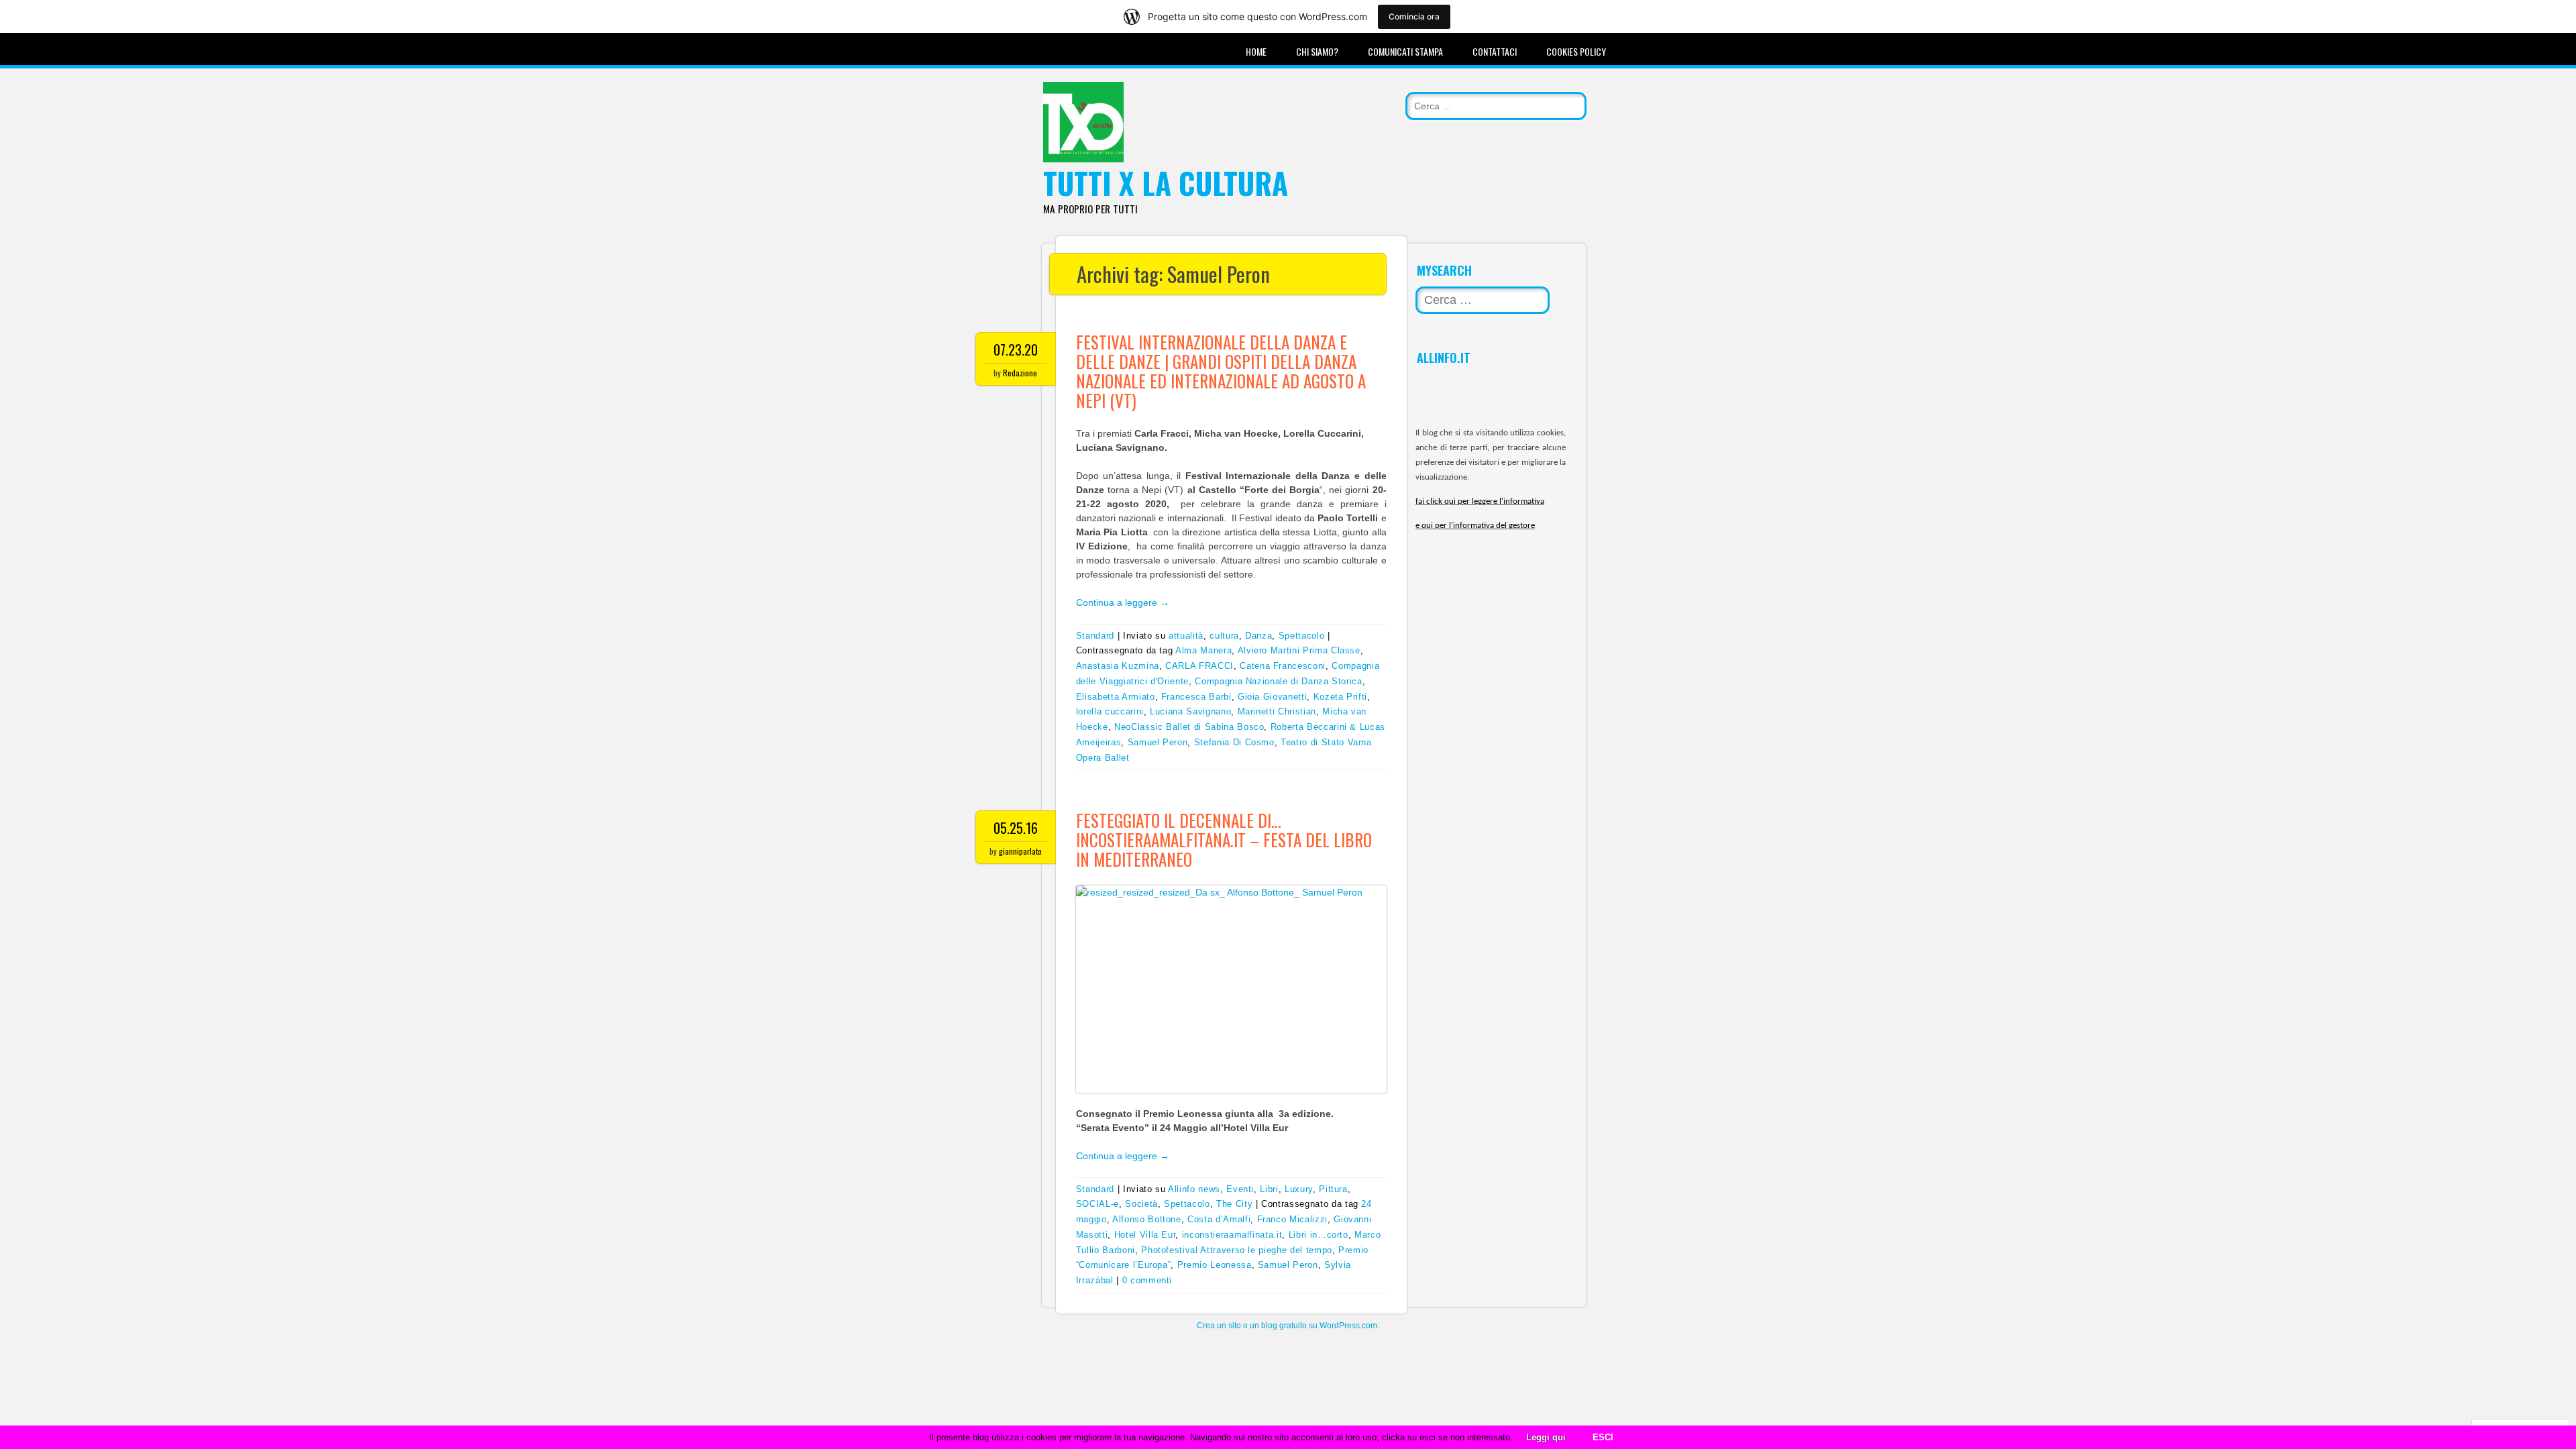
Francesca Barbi (1196, 697)
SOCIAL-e (1097, 1204)
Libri (1269, 1189)
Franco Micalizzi (1292, 1219)
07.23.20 (1016, 350)
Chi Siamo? (1317, 51)
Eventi (1240, 1189)
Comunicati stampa (1405, 51)
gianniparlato (1020, 851)
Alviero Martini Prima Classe (1299, 650)
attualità (1186, 636)
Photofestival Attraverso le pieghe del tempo (1237, 1250)
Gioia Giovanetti (1272, 697)
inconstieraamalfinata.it (1232, 1235)
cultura (1224, 636)
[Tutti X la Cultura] (1083, 159)
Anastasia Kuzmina (1118, 666)
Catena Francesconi (1283, 666)
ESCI (1603, 1437)
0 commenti (1147, 1280)
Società (1141, 1204)
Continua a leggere (1123, 602)
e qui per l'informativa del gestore (1475, 526)
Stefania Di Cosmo (1234, 742)
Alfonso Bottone (1147, 1219)
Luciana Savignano (1190, 711)
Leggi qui (1546, 1437)
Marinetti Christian (1277, 711)
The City (1234, 1204)
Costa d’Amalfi (1219, 1219)
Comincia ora (1414, 16)
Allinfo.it (1444, 358)
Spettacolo (1302, 636)
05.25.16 (1016, 828)
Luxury (1299, 1189)
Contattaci (1495, 51)
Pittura (1333, 1189)
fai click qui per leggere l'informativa (1480, 501)
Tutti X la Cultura (1166, 183)
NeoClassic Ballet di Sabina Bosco (1189, 727)
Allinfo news (1194, 1189)
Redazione (1020, 373)
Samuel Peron (1158, 742)
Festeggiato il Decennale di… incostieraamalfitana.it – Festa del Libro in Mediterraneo (1224, 840)
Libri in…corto (1319, 1235)
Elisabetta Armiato (1116, 697)
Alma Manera (1203, 650)
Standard (1095, 636)
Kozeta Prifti (1340, 697)
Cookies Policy (1576, 51)
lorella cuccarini (1110, 711)
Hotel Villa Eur (1145, 1235)
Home (1256, 51)
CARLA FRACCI (1199, 666)
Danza (1258, 636)
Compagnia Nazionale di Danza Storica (1278, 681)
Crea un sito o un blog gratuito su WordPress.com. (1288, 1326)
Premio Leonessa (1215, 1265)
